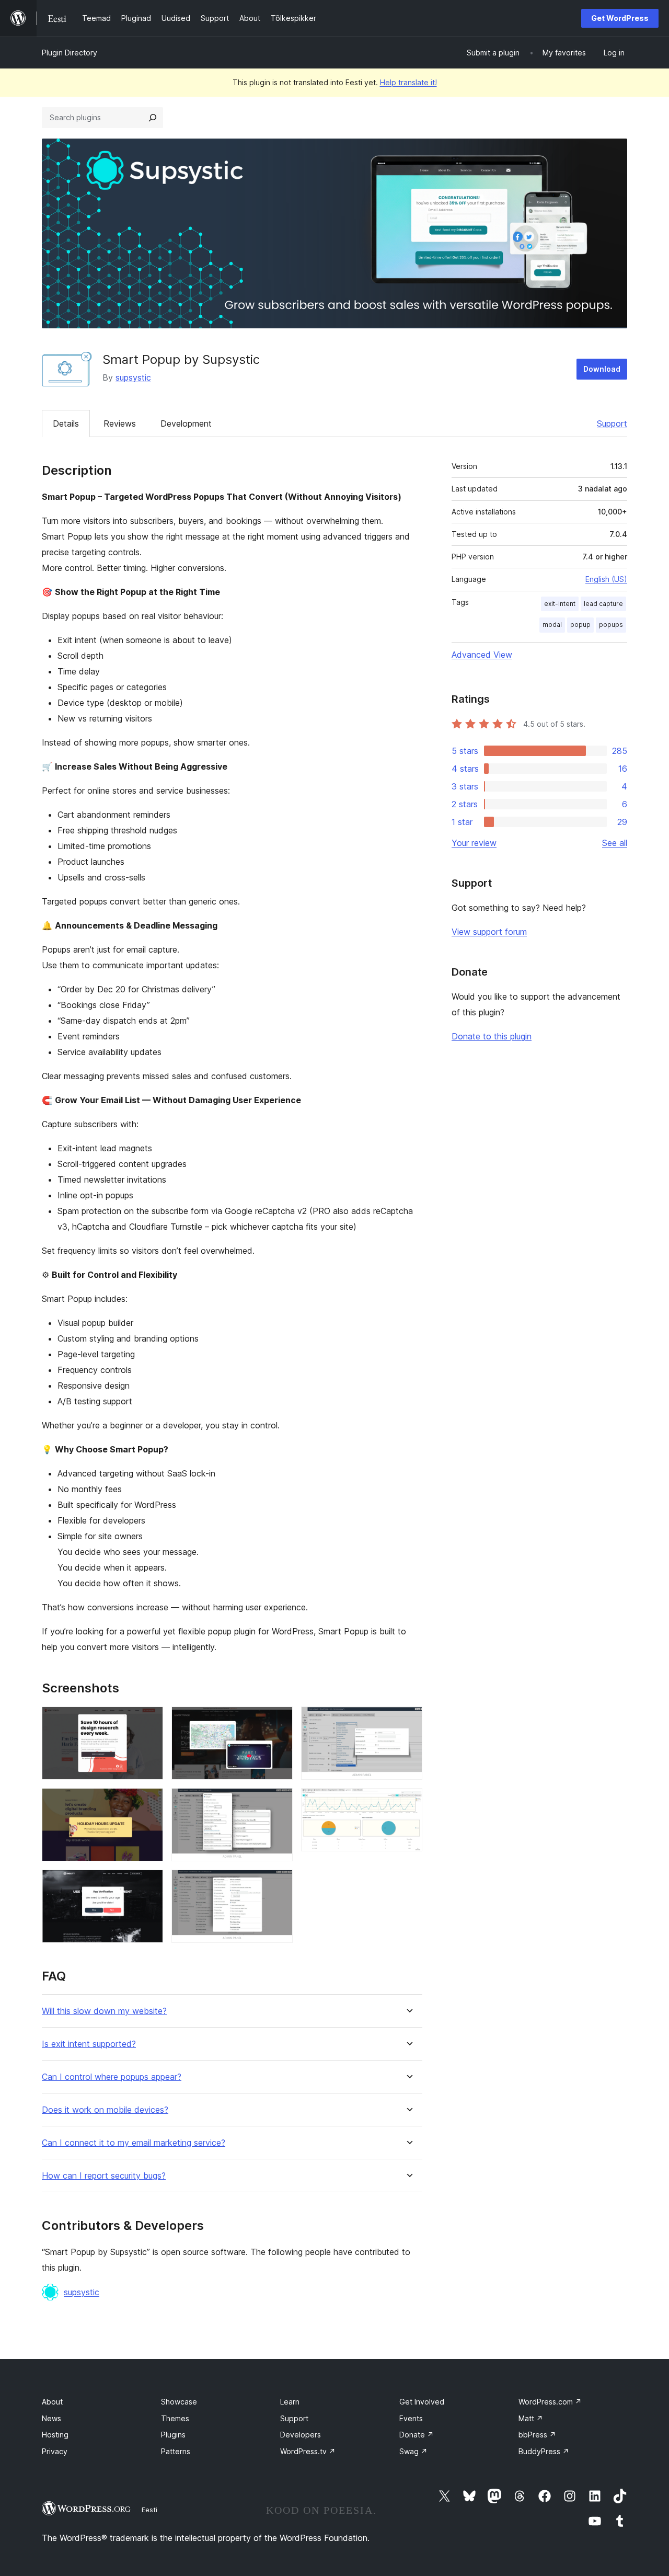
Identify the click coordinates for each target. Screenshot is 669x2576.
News (51, 2418)
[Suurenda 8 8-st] (408, 1802)
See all (615, 843)
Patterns (176, 2451)
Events (411, 2418)
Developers (301, 2435)
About (52, 2402)
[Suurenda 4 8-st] (279, 1721)
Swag (413, 2451)
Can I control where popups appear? (112, 2077)
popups (611, 625)
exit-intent (560, 604)
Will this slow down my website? (104, 2011)
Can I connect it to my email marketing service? (134, 2143)
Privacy (55, 2451)
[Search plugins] (153, 118)
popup (580, 625)
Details (66, 423)
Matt (531, 2418)
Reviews (120, 423)
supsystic (133, 377)
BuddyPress (544, 2451)
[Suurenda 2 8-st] (149, 1802)
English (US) (606, 579)
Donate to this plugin (492, 1036)
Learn (290, 2402)
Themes (175, 2418)
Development (186, 423)
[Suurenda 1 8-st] (149, 1721)
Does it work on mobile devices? (105, 2110)
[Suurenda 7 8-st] (408, 1721)
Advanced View (482, 655)
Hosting (55, 2435)
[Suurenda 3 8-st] (149, 1884)
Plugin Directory (70, 53)
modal (552, 625)
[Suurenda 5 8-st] (279, 1802)
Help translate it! (408, 82)
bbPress (537, 2435)
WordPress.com (550, 2402)
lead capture (603, 604)
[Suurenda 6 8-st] (279, 1884)
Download (602, 369)
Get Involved (422, 2402)
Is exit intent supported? (89, 2044)
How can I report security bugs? (104, 2176)
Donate (417, 2435)
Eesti (149, 2510)
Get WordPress (620, 18)
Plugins (173, 2435)
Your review (474, 843)
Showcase (179, 2402)
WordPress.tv (308, 2451)
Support (612, 423)
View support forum (489, 932)
